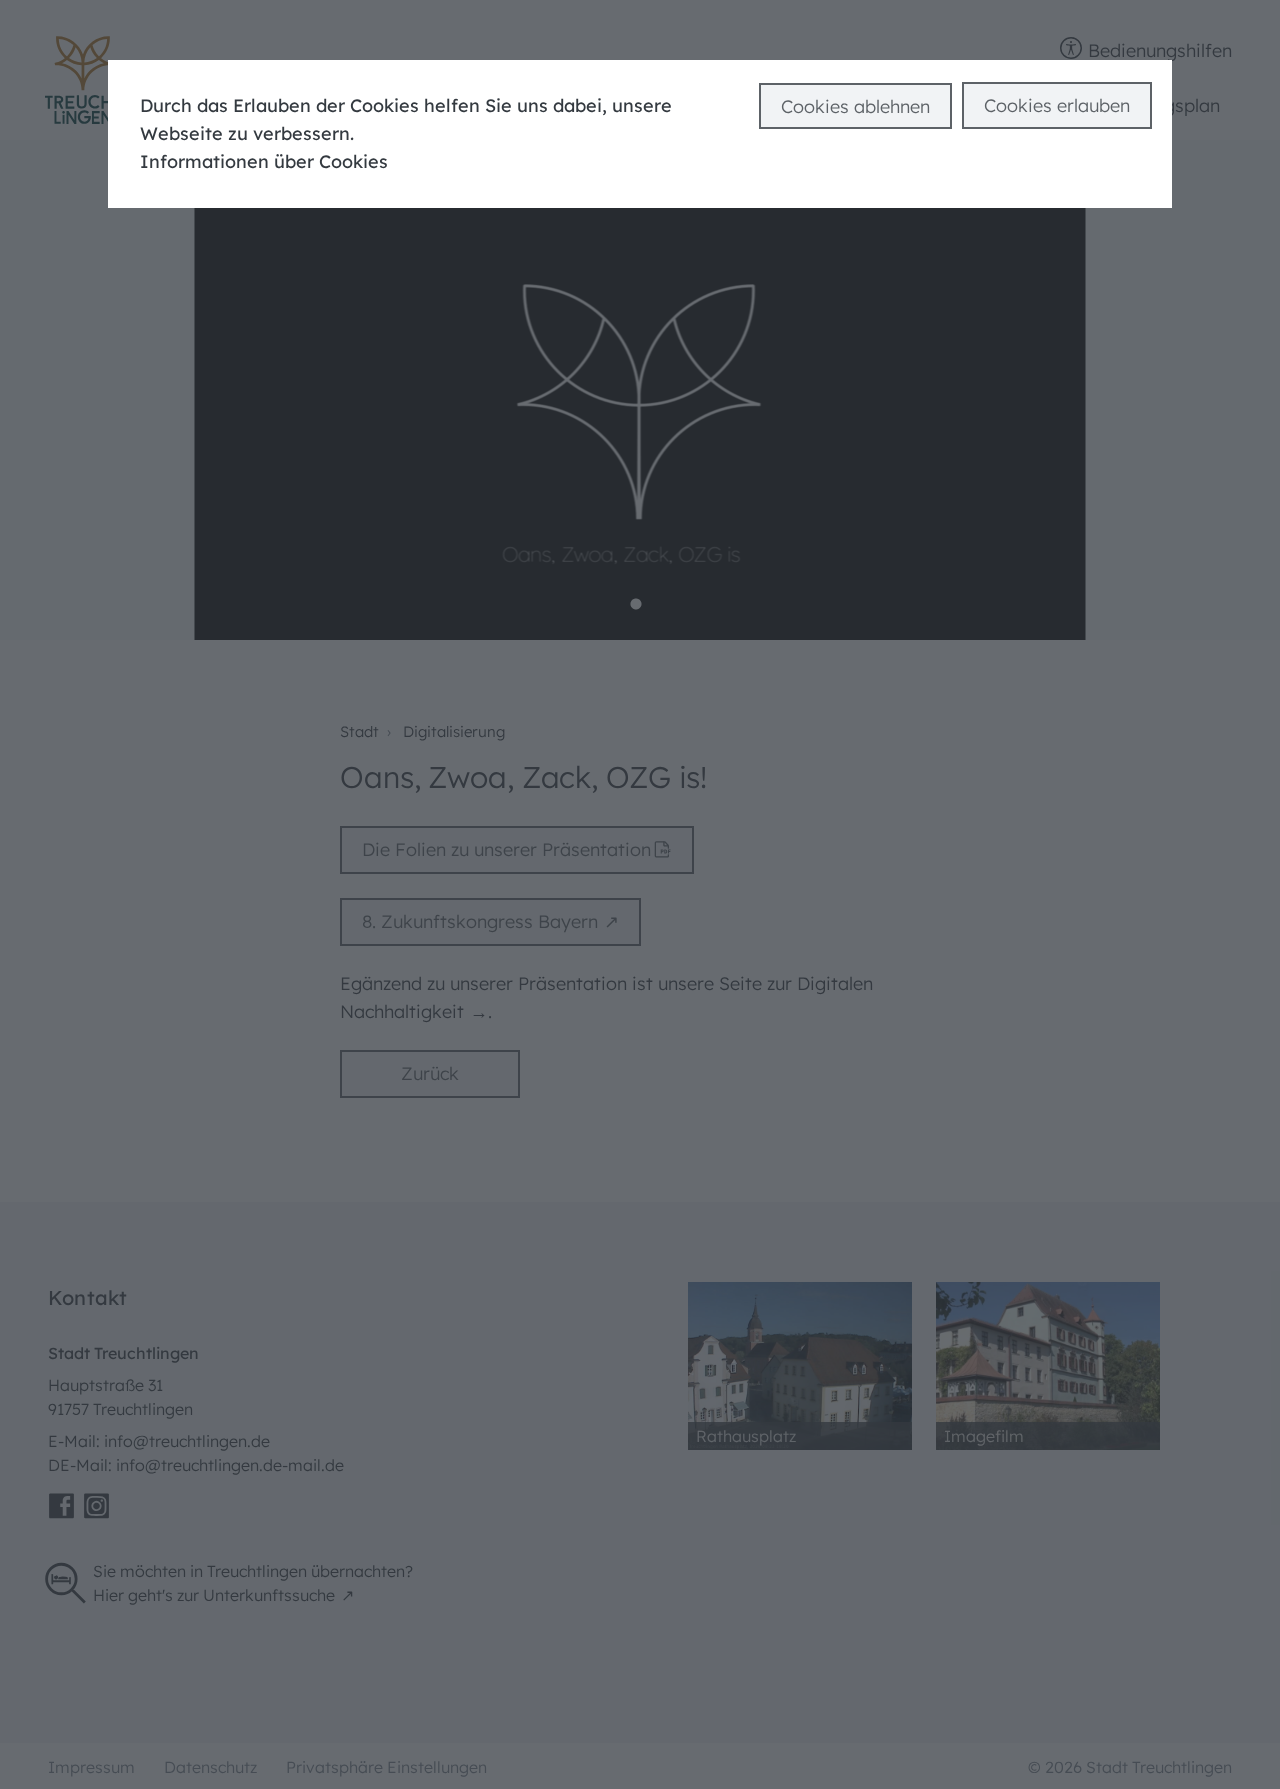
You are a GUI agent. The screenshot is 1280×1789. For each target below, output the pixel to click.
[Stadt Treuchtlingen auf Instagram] (96, 1506)
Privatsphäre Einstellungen (386, 1767)
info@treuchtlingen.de (187, 1441)
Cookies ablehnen (855, 106)
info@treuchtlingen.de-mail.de (230, 1465)
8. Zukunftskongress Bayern (480, 921)
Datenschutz (210, 1767)
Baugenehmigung (137, 29)
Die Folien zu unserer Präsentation (506, 849)
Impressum (91, 1767)
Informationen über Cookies (264, 161)
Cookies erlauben (1057, 105)
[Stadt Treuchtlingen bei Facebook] (61, 1506)
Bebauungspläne (726, 29)
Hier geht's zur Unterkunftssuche (214, 1595)
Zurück (430, 1073)
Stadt (359, 731)
